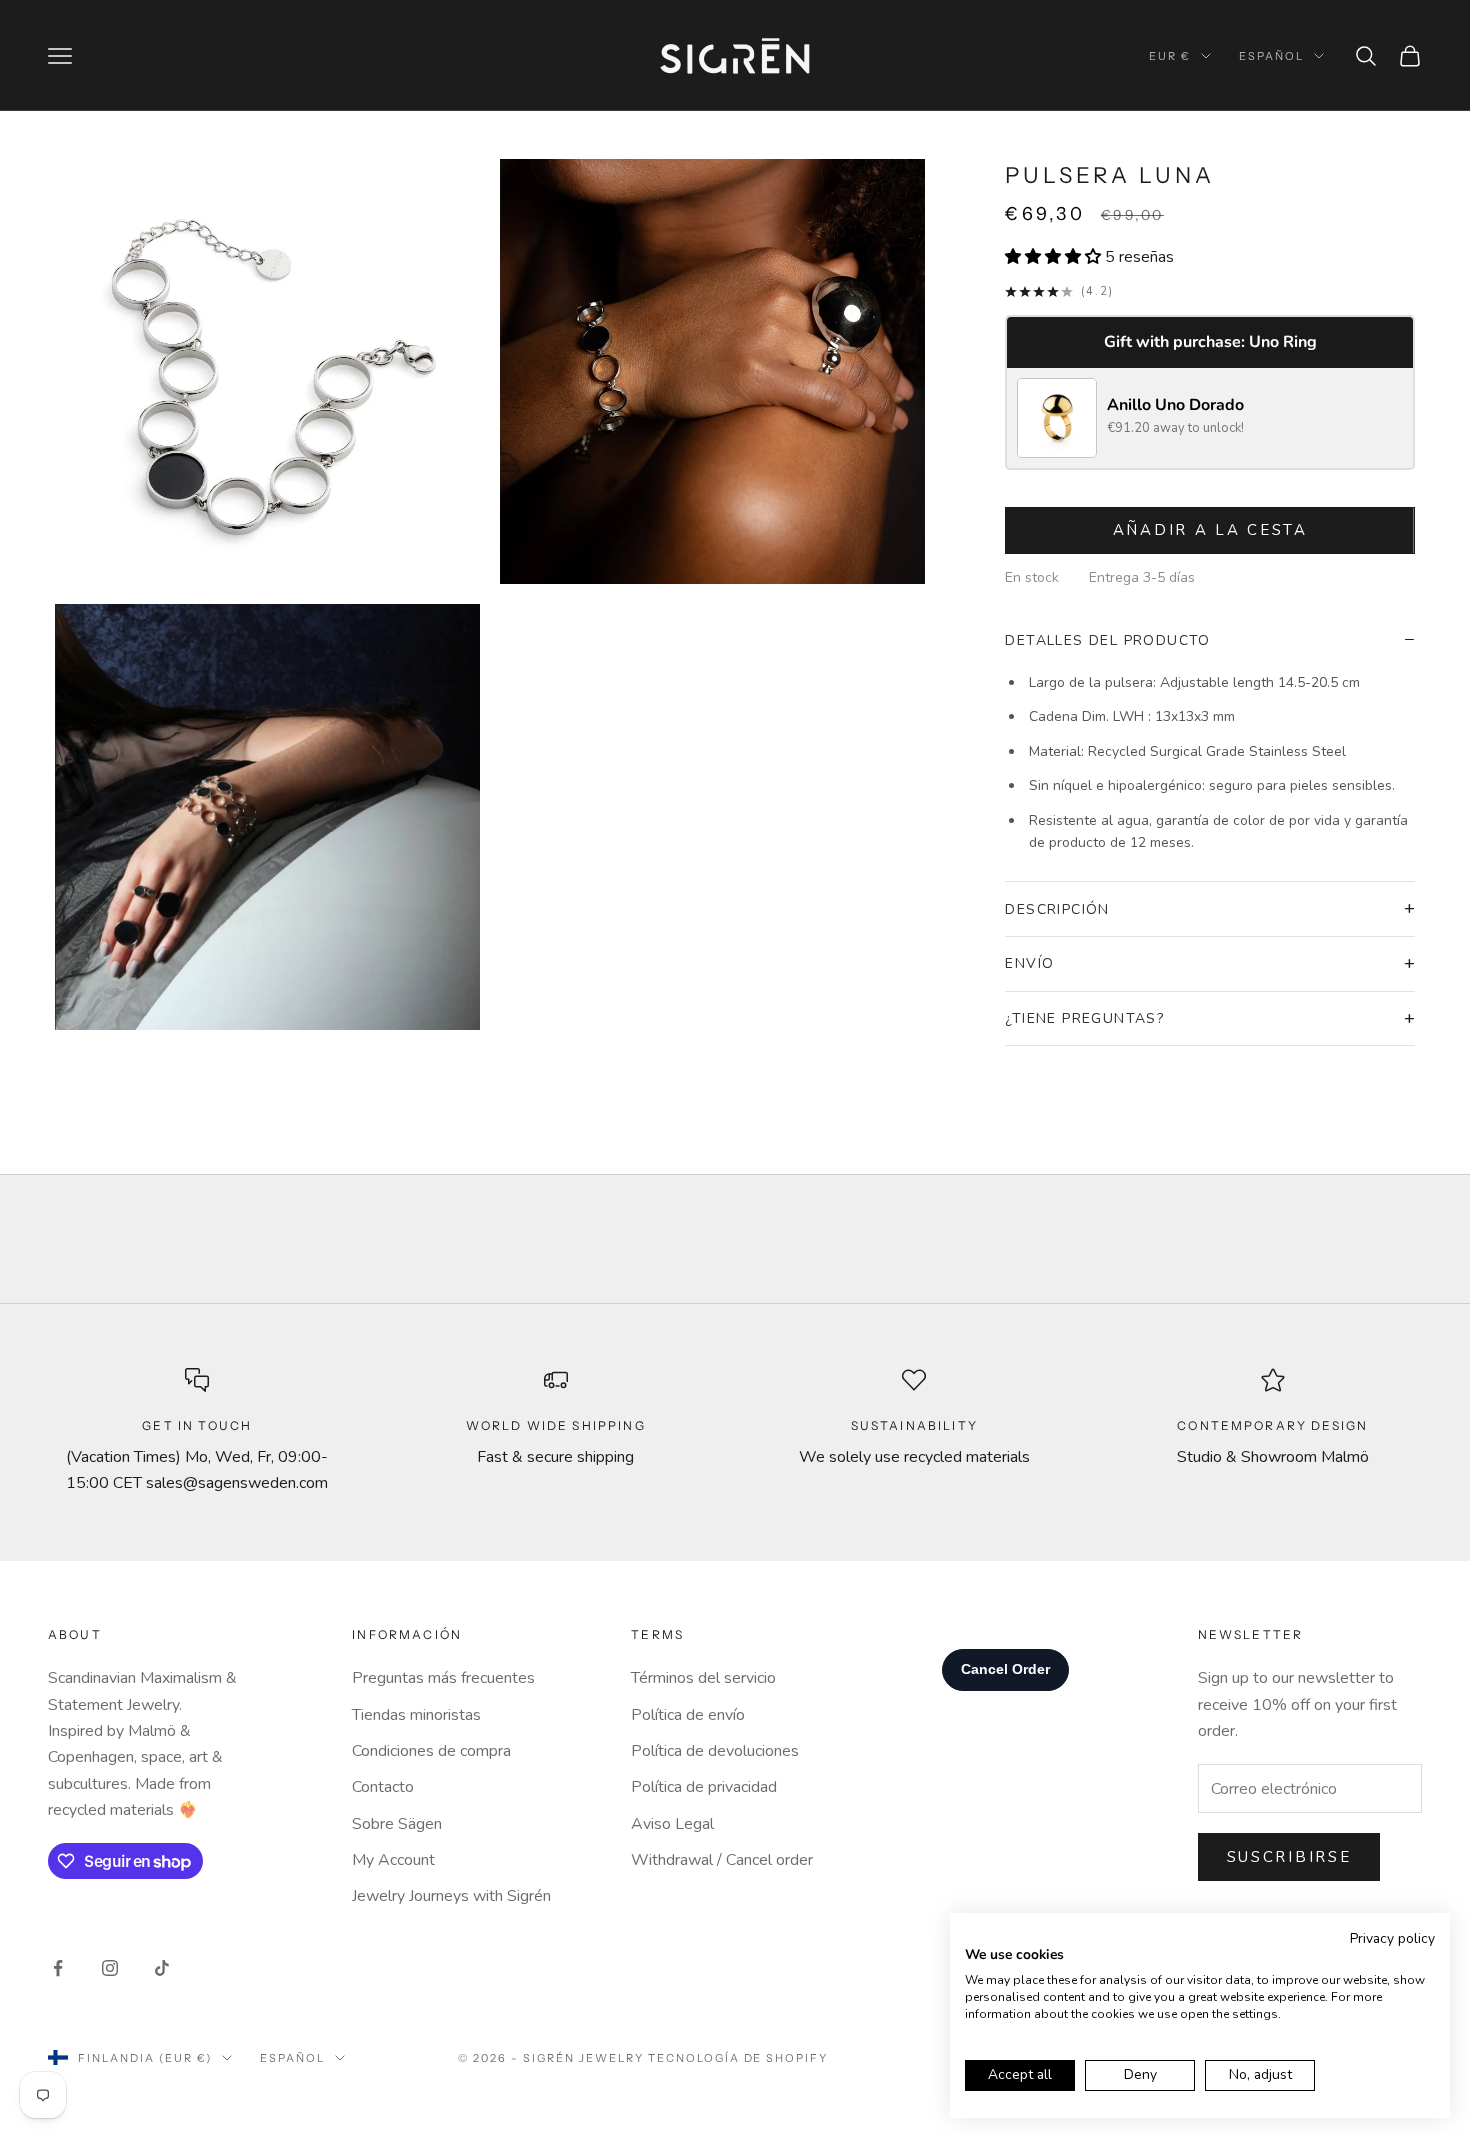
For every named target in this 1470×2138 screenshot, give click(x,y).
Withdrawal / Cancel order (722, 1860)
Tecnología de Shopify (738, 2058)
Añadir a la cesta (1210, 530)
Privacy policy (1392, 1938)
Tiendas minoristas (416, 1715)
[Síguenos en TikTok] (162, 1968)
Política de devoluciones (715, 1751)
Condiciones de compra (431, 1751)
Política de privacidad (704, 1787)
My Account (393, 1860)
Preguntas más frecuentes (443, 1678)
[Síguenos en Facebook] (58, 1968)
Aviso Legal (672, 1824)
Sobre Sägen (397, 1824)
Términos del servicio (703, 1678)
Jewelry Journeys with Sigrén (451, 1896)
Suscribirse (1289, 1857)
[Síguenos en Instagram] (110, 1968)
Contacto (383, 1787)
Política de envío (688, 1715)
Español (1271, 56)
